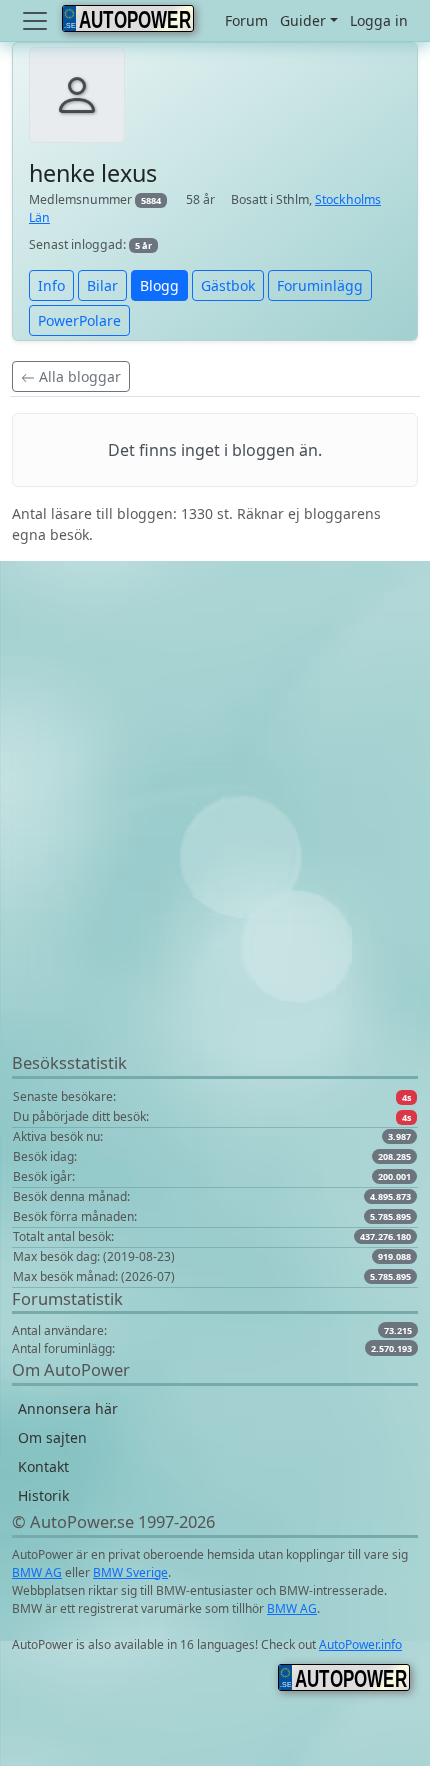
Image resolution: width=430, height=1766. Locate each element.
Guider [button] (303, 20)
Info (51, 285)
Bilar (102, 285)
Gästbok (228, 285)
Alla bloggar (78, 376)
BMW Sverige (130, 1572)
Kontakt (43, 1466)
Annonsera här (68, 1408)
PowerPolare (79, 320)
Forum (246, 20)
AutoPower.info (360, 1644)
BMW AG (37, 1572)
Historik (43, 1495)
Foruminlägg (320, 285)
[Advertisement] (215, 836)
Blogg (159, 285)
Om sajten (52, 1437)
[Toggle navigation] (37, 21)
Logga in (379, 20)
